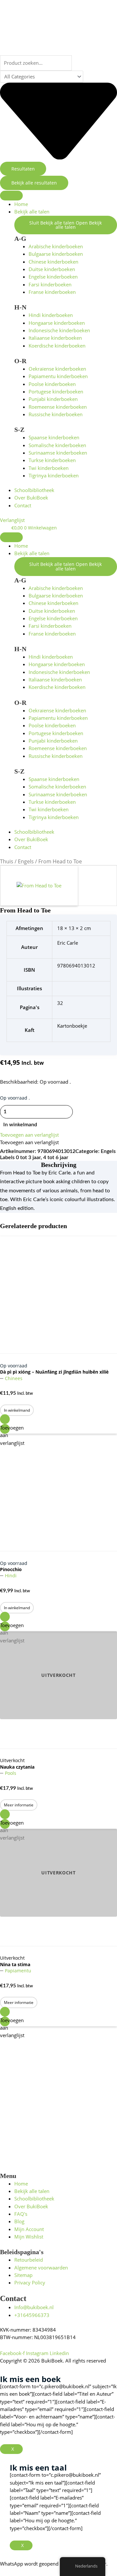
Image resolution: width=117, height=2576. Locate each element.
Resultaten (23, 169)
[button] (29, 1135)
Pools (11, 1773)
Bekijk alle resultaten (34, 183)
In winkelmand (20, 1125)
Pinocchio (11, 1569)
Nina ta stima (15, 1964)
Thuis (7, 861)
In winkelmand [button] (17, 1410)
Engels (26, 861)
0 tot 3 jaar (28, 1158)
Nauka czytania (17, 1767)
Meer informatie (19, 1805)
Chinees (14, 1378)
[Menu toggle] (11, 196)
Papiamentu (18, 1971)
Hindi (11, 1576)
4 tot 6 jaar (56, 1158)
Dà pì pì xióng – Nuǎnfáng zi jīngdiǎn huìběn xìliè (54, 1372)
